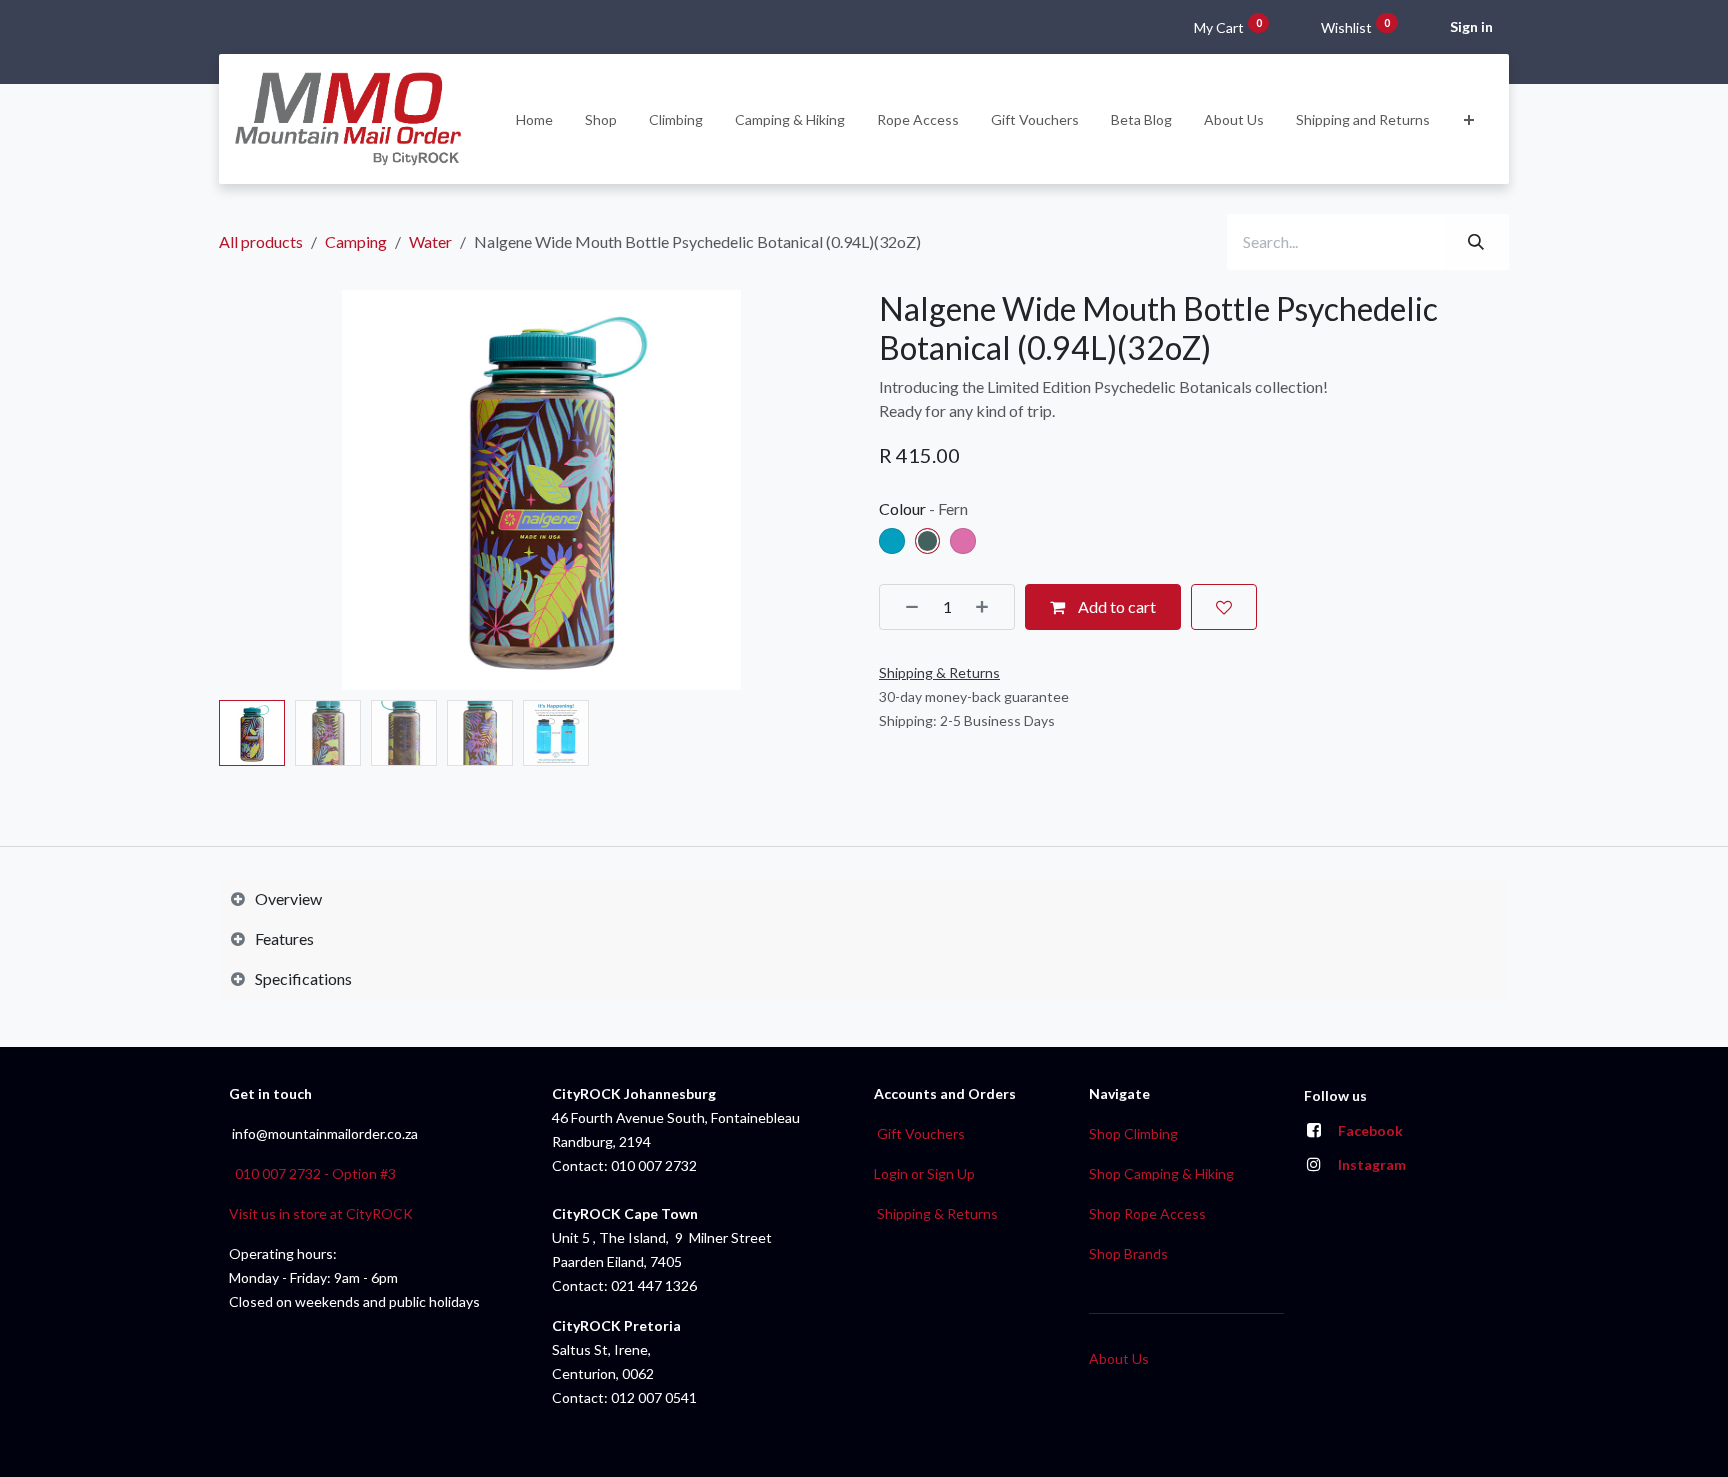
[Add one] (989, 607)
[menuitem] (534, 119)
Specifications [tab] (303, 978)
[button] (251, 490)
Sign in (1471, 26)
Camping (356, 241)
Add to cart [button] (1115, 606)
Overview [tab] (288, 898)
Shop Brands (1128, 1253)
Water (430, 241)
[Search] (1476, 242)
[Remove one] (905, 607)
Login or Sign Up (924, 1173)
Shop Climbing (1133, 1133)
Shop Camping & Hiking (1161, 1173)
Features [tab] (284, 938)
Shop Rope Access (1147, 1213)
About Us (1119, 1358)
